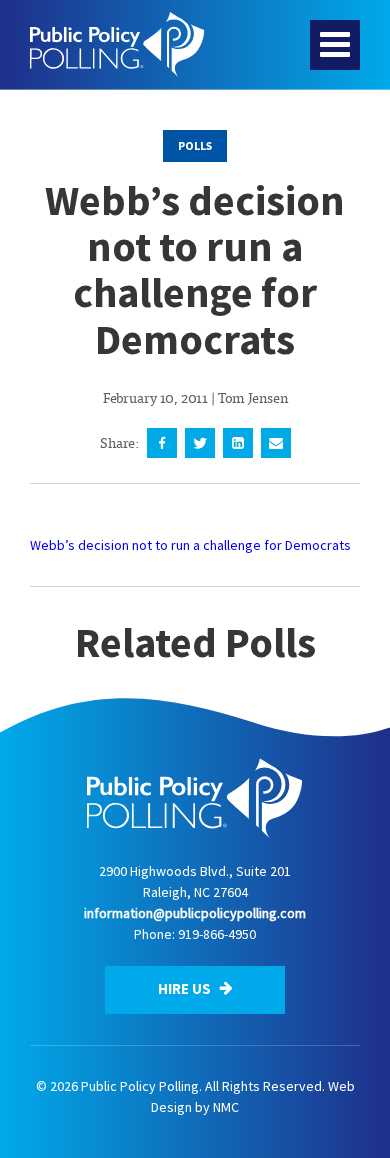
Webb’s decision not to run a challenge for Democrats (190, 545)
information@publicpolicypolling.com (195, 913)
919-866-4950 (217, 934)
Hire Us (186, 988)
